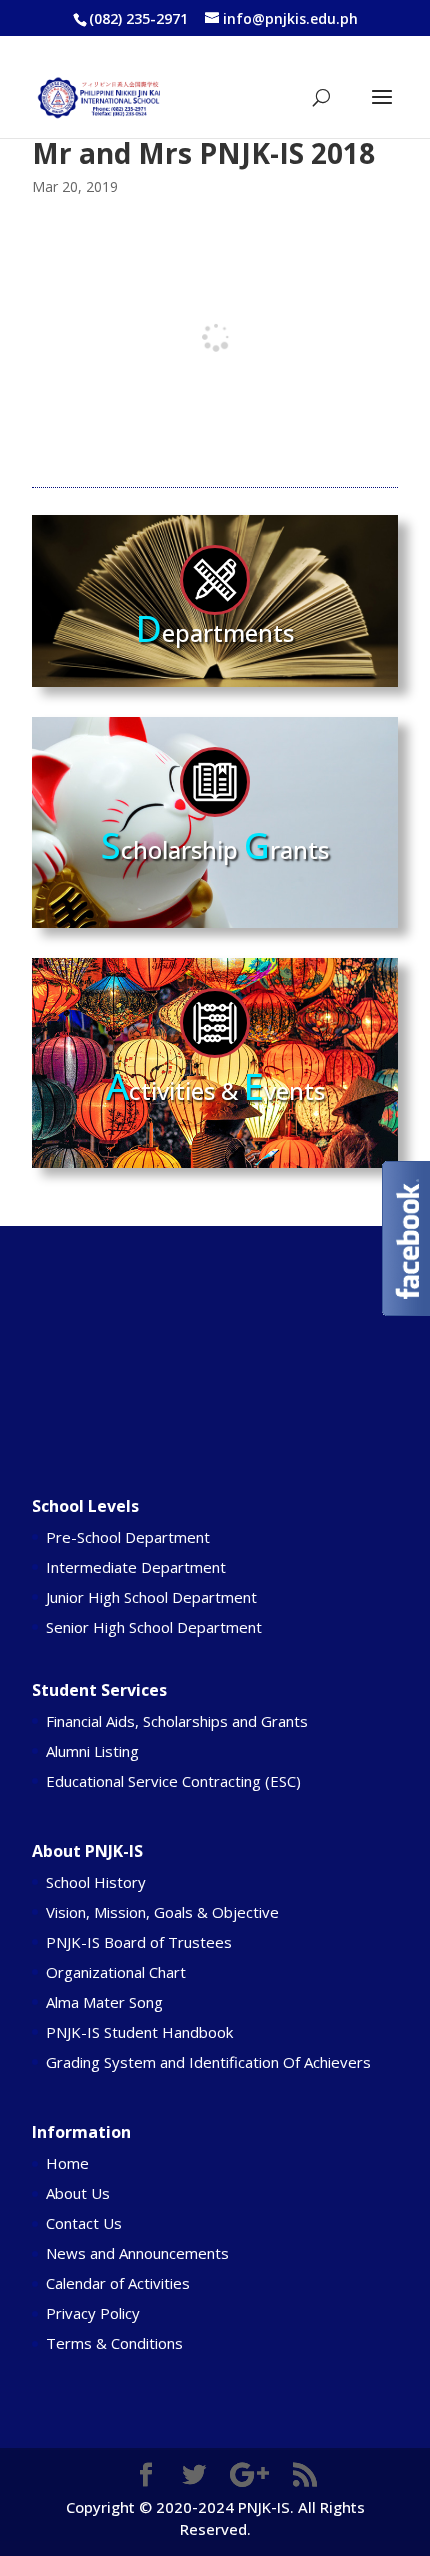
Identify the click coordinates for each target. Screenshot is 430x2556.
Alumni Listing (92, 1751)
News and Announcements (137, 2253)
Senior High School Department (154, 1627)
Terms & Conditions (114, 2343)
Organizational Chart (116, 1972)
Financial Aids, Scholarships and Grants (177, 1721)
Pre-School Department (128, 1537)
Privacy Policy (93, 2313)
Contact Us (84, 2223)
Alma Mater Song (104, 2002)
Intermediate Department (136, 1567)
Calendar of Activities (118, 2283)
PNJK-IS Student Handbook (139, 2032)
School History (96, 1882)
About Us (78, 2193)
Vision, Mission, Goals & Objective (162, 1912)
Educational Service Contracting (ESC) (173, 1781)
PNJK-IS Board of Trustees (139, 1942)
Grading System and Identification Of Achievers (208, 2062)
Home (67, 2163)
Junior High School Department (151, 1597)
